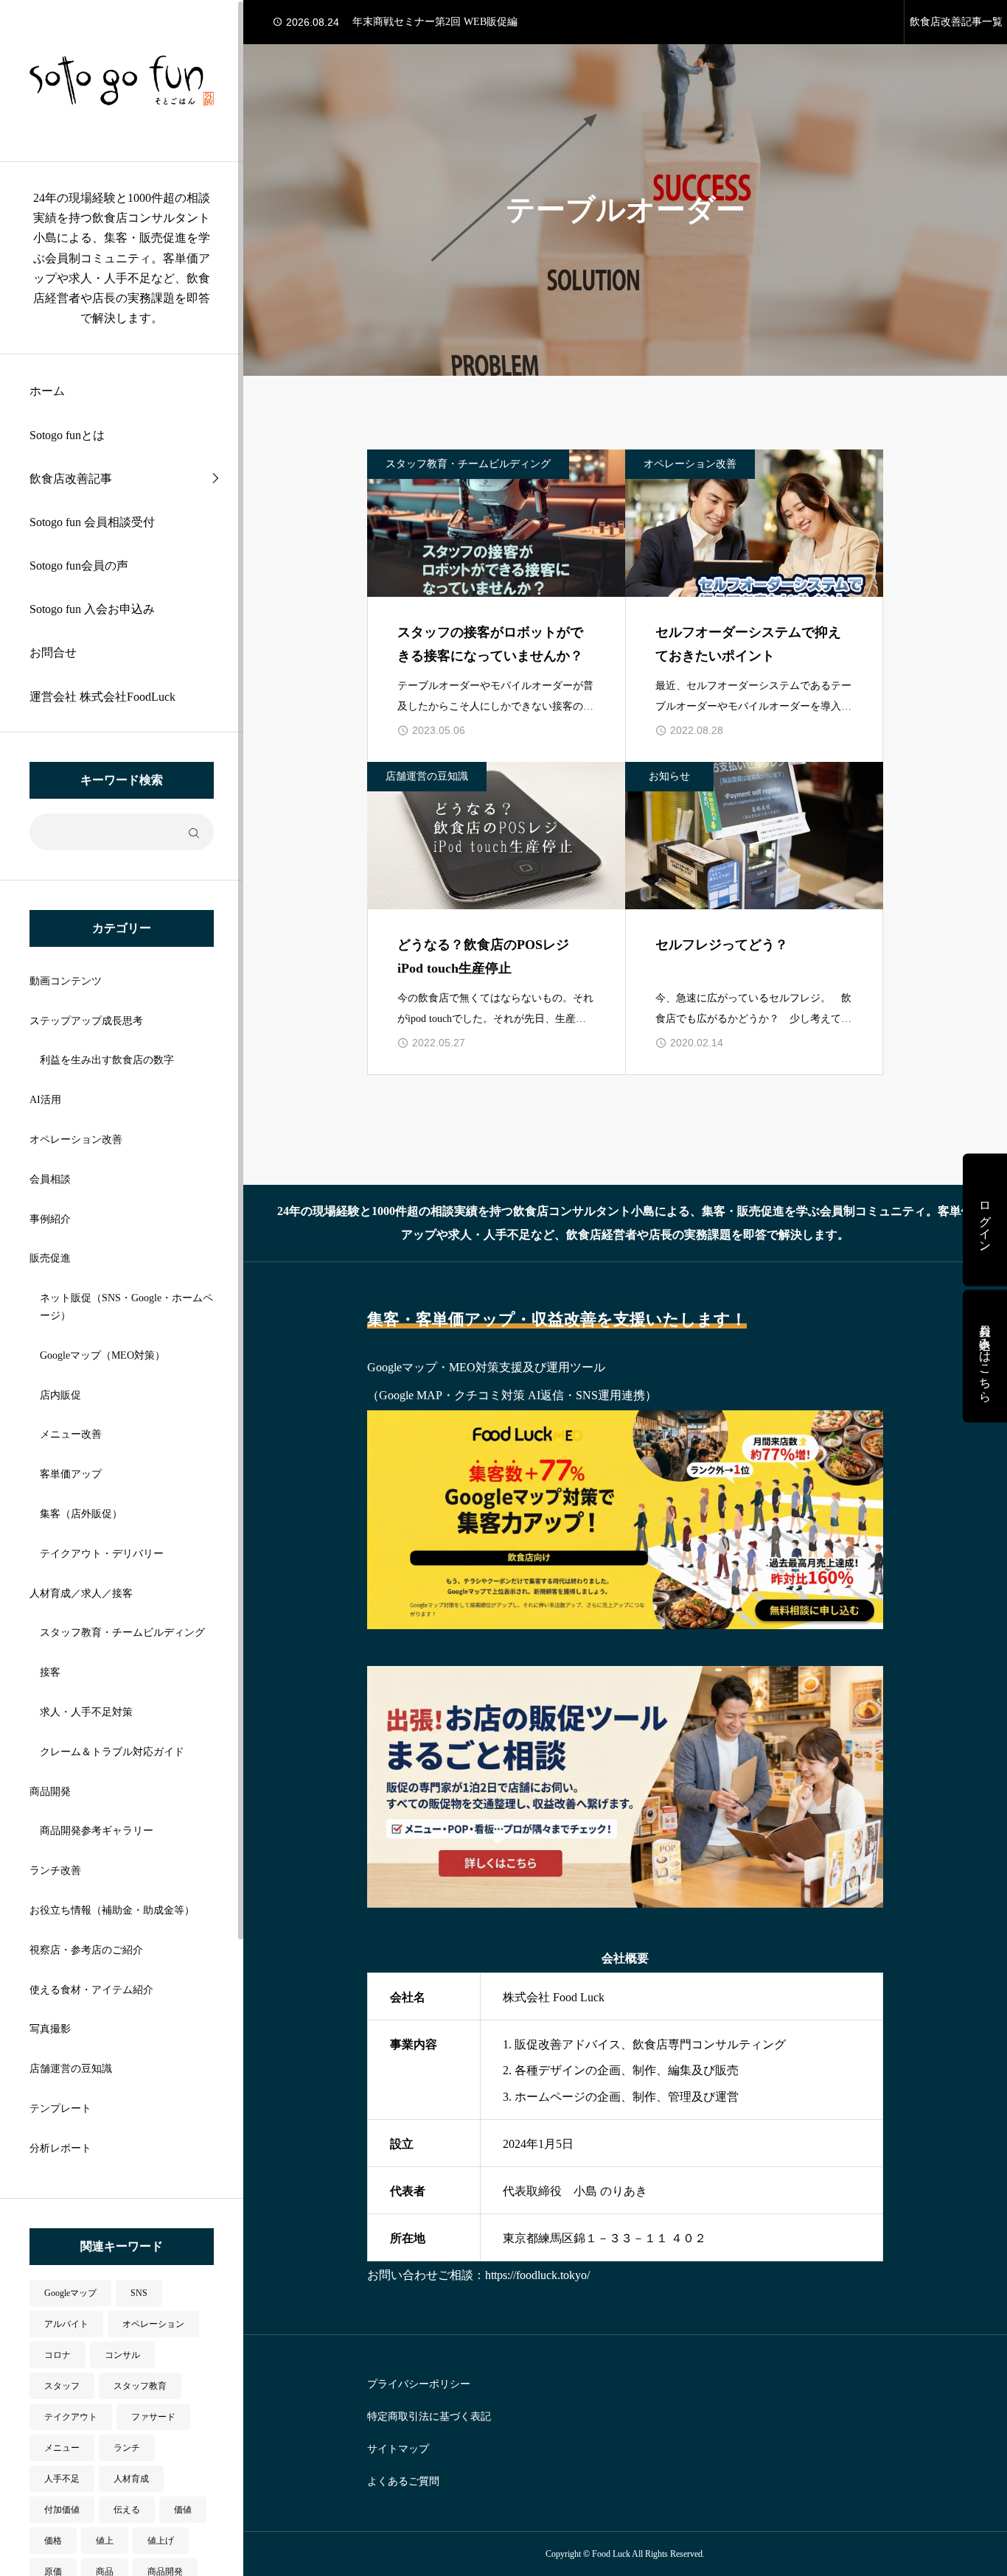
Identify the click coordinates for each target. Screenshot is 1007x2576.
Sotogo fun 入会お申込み (92, 609)
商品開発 (50, 1792)
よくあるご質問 (403, 2482)
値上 (105, 2541)
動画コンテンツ (66, 981)
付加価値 (62, 2510)
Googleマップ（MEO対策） (102, 1355)
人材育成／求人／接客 (81, 1593)
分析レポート (60, 2148)
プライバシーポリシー (419, 2384)
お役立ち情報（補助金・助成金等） (112, 1910)
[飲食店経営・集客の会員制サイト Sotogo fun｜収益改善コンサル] (122, 81)
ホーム (47, 391)
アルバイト (66, 2324)
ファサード (153, 2417)
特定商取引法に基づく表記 (429, 2417)
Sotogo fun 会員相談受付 (92, 522)
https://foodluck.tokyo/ (537, 2275)
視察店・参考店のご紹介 (86, 1950)
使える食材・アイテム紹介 (91, 1990)
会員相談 (50, 1179)
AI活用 (45, 1100)
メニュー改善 (71, 1434)
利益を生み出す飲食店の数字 (107, 1060)
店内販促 (60, 1395)
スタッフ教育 (140, 2386)
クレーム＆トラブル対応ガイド (112, 1752)
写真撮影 (50, 2029)
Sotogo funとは (67, 435)
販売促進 (50, 1258)
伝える (127, 2510)
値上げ (161, 2541)
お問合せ (53, 652)
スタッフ (62, 2386)
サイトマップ (398, 2449)
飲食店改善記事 (71, 479)
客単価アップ (71, 1474)
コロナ (58, 2355)
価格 (53, 2541)
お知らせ (669, 776)
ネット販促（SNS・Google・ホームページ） (126, 1307)
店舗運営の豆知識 (71, 2069)
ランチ (127, 2448)
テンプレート (60, 2108)
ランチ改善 (55, 1870)
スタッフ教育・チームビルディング (122, 1632)
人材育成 (131, 2479)
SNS (139, 2293)
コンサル (122, 2355)
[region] (122, 1288)
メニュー (62, 2448)
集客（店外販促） (81, 1514)
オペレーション (153, 2324)
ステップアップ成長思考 (86, 1021)
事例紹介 (50, 1219)
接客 (50, 1672)
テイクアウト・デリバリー (102, 1554)
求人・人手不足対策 (86, 1712)
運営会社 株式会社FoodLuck (102, 697)
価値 (183, 2510)
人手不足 (62, 2479)
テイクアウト (71, 2417)
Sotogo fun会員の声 (79, 566)
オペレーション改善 (76, 1140)
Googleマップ (70, 2293)
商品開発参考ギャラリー (97, 1831)
